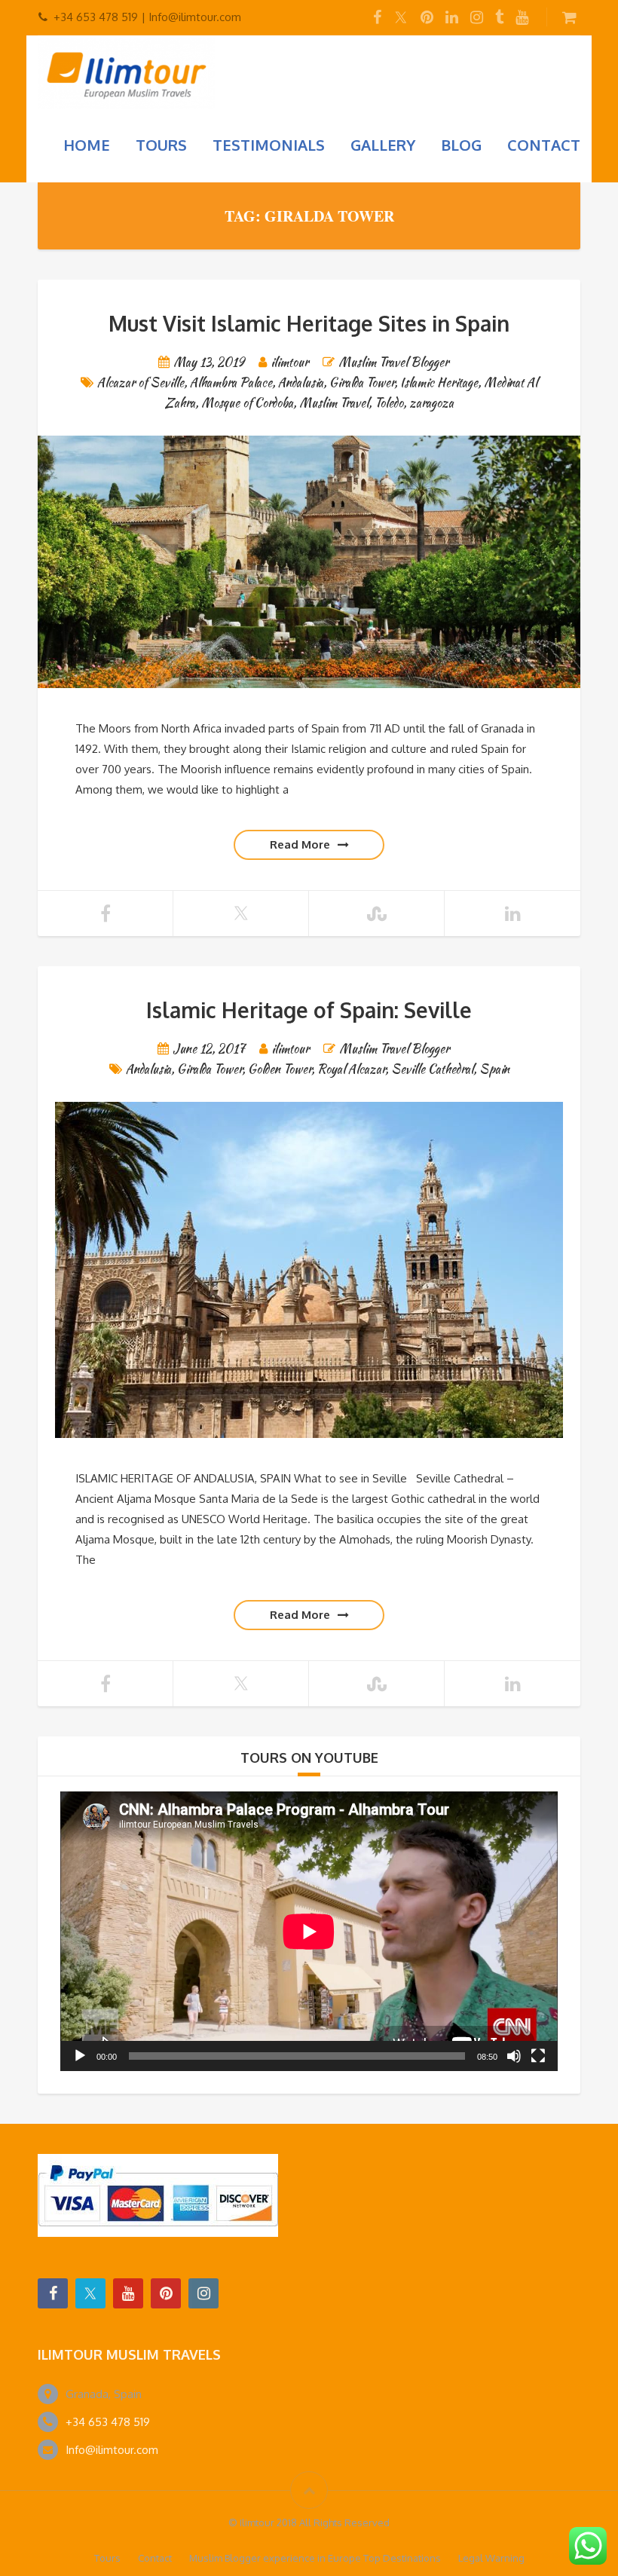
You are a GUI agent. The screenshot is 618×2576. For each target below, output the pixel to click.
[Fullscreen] (538, 2056)
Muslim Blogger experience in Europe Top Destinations (315, 2558)
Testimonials (269, 145)
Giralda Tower (362, 382)
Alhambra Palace (231, 382)
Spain (494, 1069)
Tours (161, 145)
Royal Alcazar (351, 1069)
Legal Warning (491, 2558)
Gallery (383, 145)
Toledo (389, 403)
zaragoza (431, 403)
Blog (461, 145)
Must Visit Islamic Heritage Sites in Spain (309, 323)
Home (87, 145)
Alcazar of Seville (141, 382)
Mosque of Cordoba (247, 403)
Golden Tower (280, 1069)
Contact (544, 145)
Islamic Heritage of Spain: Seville (309, 1010)
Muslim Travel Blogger (393, 362)
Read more (300, 844)
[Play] (80, 2056)
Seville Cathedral (432, 1069)
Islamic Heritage (439, 382)
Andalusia (301, 382)
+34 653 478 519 (108, 2422)
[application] (309, 1931)
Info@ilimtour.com (112, 2450)
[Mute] (514, 2056)
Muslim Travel (334, 403)
